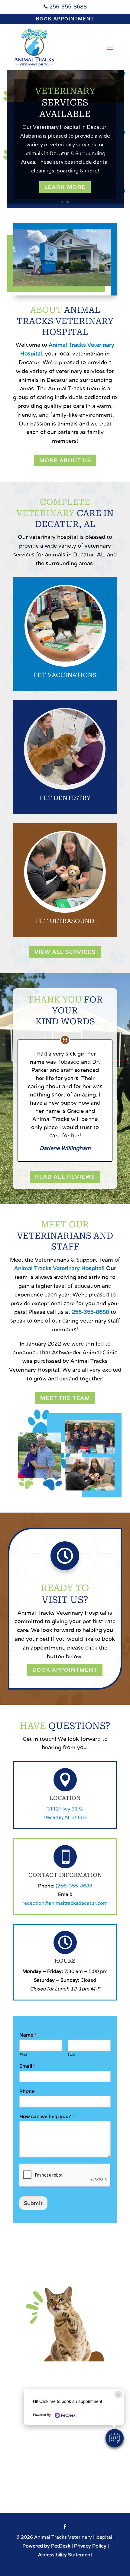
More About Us (65, 460)
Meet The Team (65, 1398)
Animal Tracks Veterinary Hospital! (59, 1268)
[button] (115, 2438)
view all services (65, 952)
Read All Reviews (65, 1177)
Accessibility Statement (65, 2555)
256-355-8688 (67, 7)
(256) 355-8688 (74, 1886)
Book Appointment (65, 19)
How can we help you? (47, 2117)
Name (28, 2035)
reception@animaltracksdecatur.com (65, 1903)
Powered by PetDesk (46, 2546)
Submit (33, 2203)
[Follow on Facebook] (65, 2527)
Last (72, 2055)
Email (27, 2066)
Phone (27, 2091)
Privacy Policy (90, 2546)
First (23, 2055)
